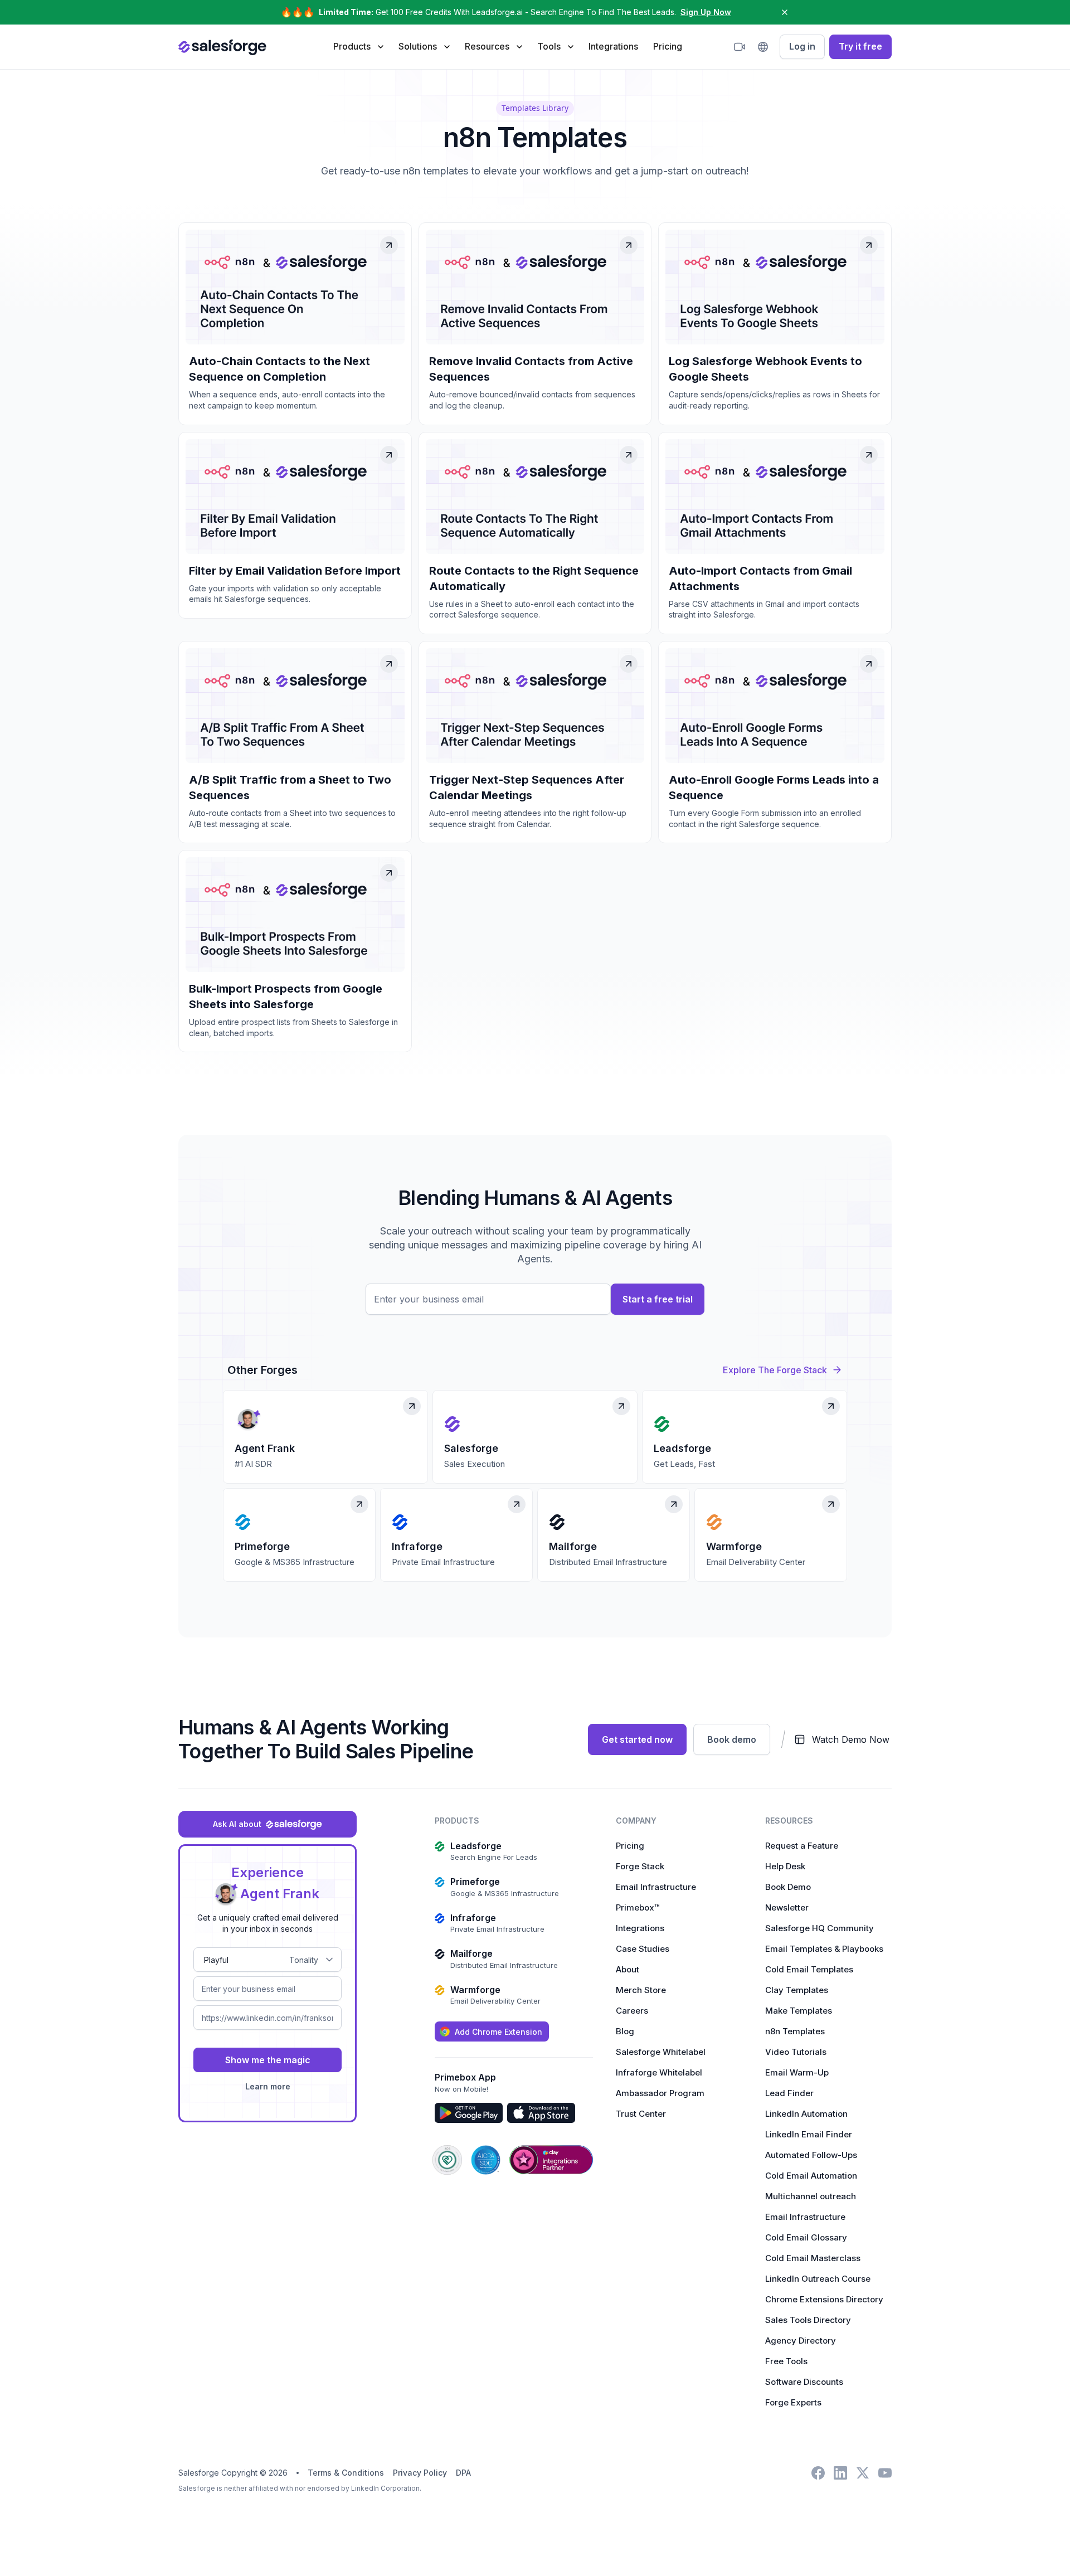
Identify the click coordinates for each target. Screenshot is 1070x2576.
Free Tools (786, 2361)
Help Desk (785, 1866)
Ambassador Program (660, 2093)
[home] (222, 47)
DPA (463, 2473)
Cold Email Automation (811, 2176)
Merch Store (641, 1990)
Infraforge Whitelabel (659, 2072)
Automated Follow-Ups (811, 2155)
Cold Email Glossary (806, 2237)
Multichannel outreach (811, 2196)
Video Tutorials (796, 2052)
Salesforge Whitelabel (661, 2052)
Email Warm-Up (797, 2072)
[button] (358, 46)
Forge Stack (640, 1866)
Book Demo (788, 1887)
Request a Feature (802, 1846)
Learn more (268, 2086)
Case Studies (643, 1949)
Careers (632, 2011)
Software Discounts (804, 2382)
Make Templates (799, 2011)
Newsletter (787, 1907)
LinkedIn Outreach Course (818, 2279)
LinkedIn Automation (806, 2114)
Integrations (613, 46)
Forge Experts (793, 2402)
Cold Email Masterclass (813, 2258)
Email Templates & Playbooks (824, 1949)
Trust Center (641, 2114)
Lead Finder (789, 2093)
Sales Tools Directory (808, 2320)
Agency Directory (801, 2341)
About (628, 1969)
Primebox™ (638, 1907)
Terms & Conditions (346, 2473)
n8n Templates (795, 2031)
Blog (625, 2031)
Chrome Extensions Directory (824, 2299)
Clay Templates (797, 1990)
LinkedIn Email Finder (809, 2134)
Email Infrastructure (656, 1887)
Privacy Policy (420, 2473)
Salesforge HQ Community (819, 1928)
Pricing (668, 46)
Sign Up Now (706, 12)
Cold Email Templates (809, 1969)
